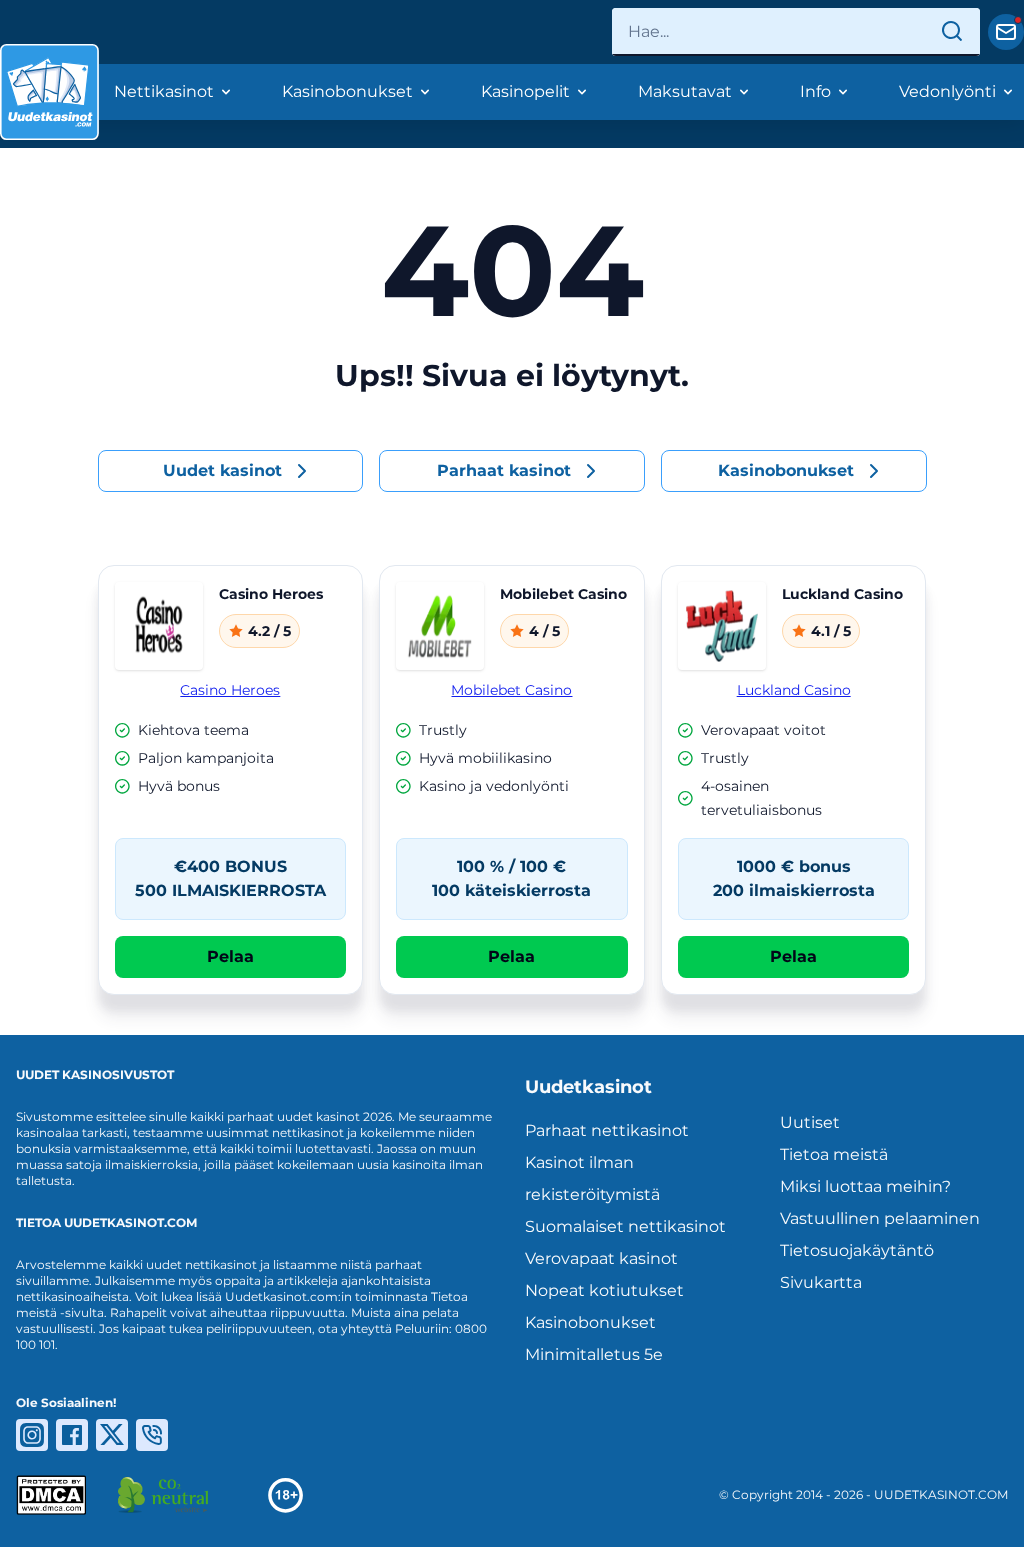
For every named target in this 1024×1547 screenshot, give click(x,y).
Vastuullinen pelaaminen (880, 1218)
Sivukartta (821, 1282)
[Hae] (952, 32)
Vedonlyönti (947, 91)
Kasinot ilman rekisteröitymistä (592, 1178)
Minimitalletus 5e (594, 1354)
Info (815, 91)
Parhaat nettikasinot (607, 1130)
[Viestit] (1006, 32)
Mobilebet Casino (511, 690)
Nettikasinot (164, 91)
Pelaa (230, 956)
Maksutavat (685, 91)
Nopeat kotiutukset (604, 1290)
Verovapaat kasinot (601, 1258)
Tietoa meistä (834, 1154)
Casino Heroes (230, 690)
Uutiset (810, 1122)
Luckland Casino (794, 690)
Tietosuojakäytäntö (857, 1250)
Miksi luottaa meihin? (865, 1186)
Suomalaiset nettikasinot (625, 1226)
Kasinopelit (525, 91)
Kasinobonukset (347, 91)
